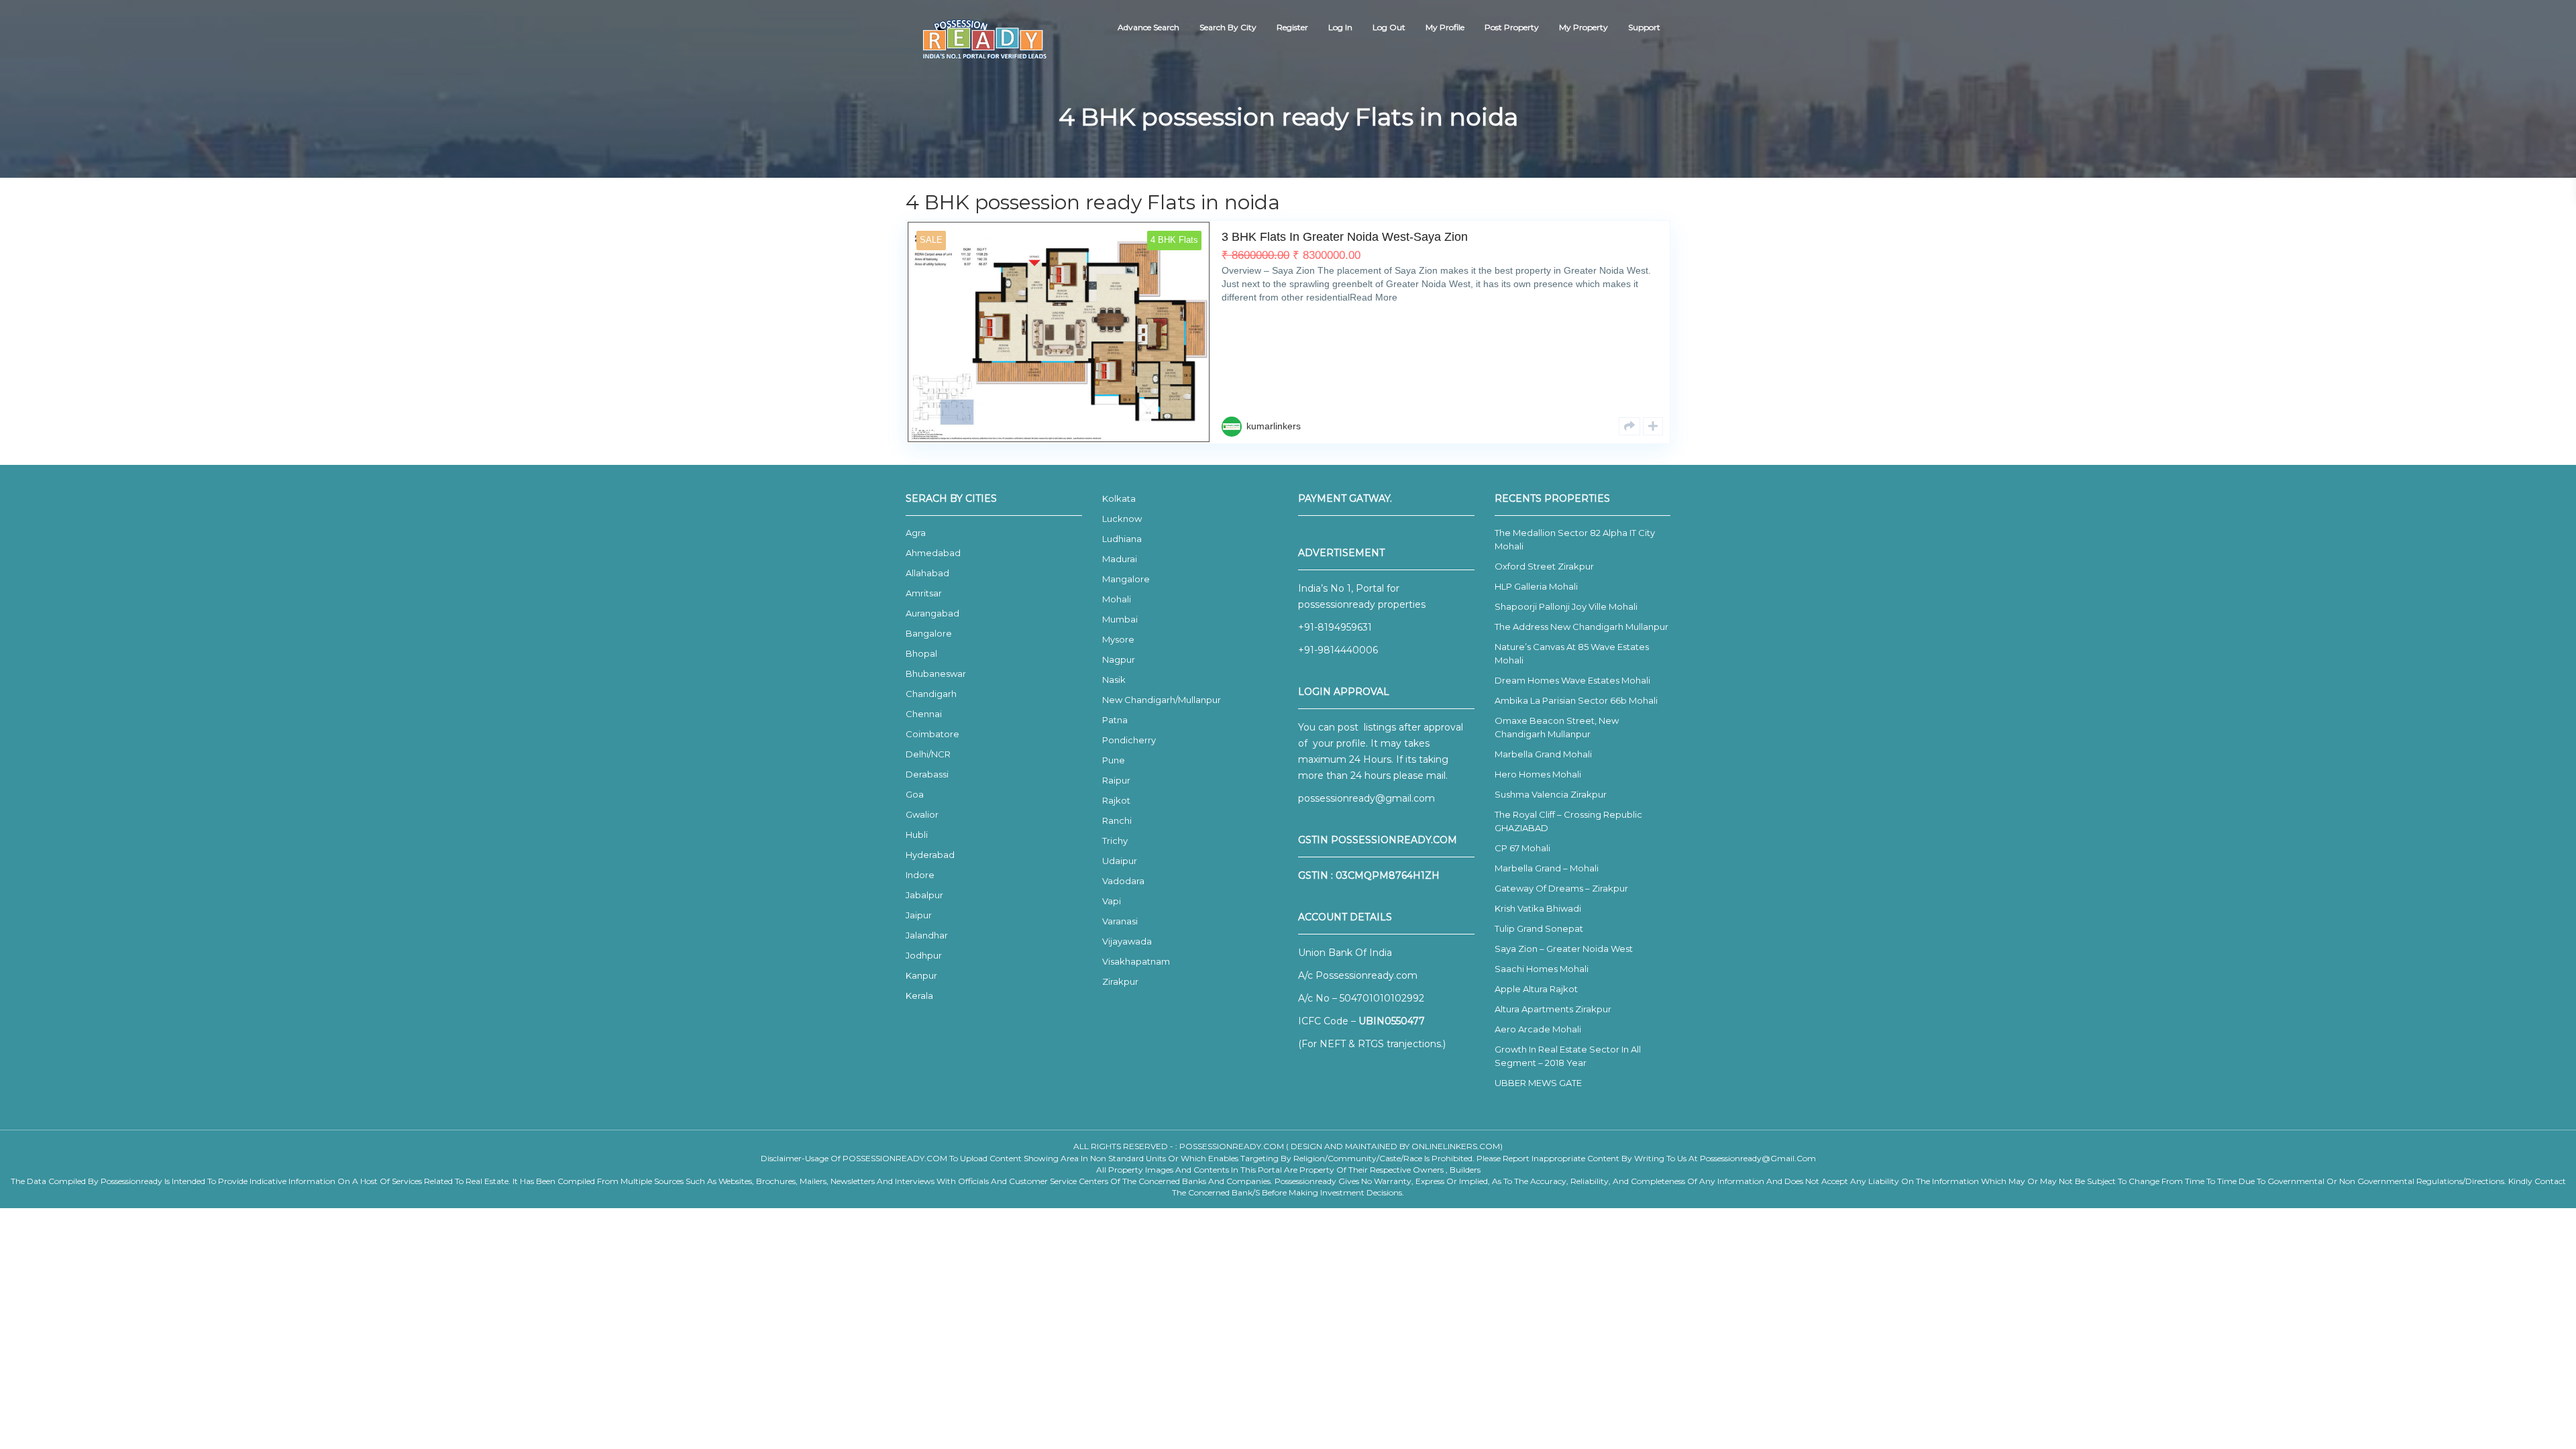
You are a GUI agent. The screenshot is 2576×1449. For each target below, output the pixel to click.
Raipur (1116, 780)
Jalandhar (927, 935)
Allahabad (927, 573)
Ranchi (1117, 820)
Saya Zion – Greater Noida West (1564, 949)
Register (1292, 27)
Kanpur (921, 975)
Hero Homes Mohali (1538, 774)
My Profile (1445, 27)
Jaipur (919, 915)
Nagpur (1119, 659)
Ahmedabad (933, 553)
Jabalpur (924, 895)
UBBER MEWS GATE (1538, 1083)
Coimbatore (932, 734)
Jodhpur (924, 955)
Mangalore (1126, 579)
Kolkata (1119, 498)
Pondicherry (1129, 740)
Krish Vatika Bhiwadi (1538, 908)
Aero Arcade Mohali (1538, 1029)
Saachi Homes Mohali (1542, 969)
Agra (916, 533)
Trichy (1115, 841)
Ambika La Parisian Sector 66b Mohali (1576, 700)
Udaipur (1120, 861)
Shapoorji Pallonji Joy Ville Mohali (1566, 606)
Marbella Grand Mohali (1543, 754)
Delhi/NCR (928, 754)
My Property (1584, 27)
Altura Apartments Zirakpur (1553, 1009)
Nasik (1114, 680)
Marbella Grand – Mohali (1547, 868)
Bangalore (929, 633)
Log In (1340, 27)
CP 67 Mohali (1522, 848)
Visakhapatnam (1136, 961)
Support (1644, 27)
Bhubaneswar (936, 674)
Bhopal (921, 653)
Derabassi (927, 774)
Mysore (1118, 639)
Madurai (1120, 559)
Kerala (919, 996)
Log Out (1389, 27)
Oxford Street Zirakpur (1544, 566)
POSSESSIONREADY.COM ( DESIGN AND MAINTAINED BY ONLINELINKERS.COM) (1341, 1146)
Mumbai (1120, 619)
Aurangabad (932, 613)
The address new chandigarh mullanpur (1581, 627)
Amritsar (924, 593)
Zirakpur (1120, 981)
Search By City (1228, 27)
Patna (1115, 720)
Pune (1114, 760)
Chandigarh (931, 694)
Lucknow (1122, 519)
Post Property (1512, 27)
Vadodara (1123, 881)
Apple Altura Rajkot (1536, 989)
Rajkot (1116, 800)
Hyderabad (930, 855)
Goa (915, 794)
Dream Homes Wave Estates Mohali (1572, 680)
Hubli (917, 835)
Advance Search (1148, 27)
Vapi (1112, 901)
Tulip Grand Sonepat (1539, 928)
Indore (920, 875)
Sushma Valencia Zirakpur (1551, 794)
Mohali (1117, 599)
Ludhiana (1122, 539)
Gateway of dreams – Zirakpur (1561, 888)
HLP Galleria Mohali (1536, 586)
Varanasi (1120, 921)
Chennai (924, 714)
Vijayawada (1127, 941)
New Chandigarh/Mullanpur (1162, 700)
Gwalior (922, 814)
